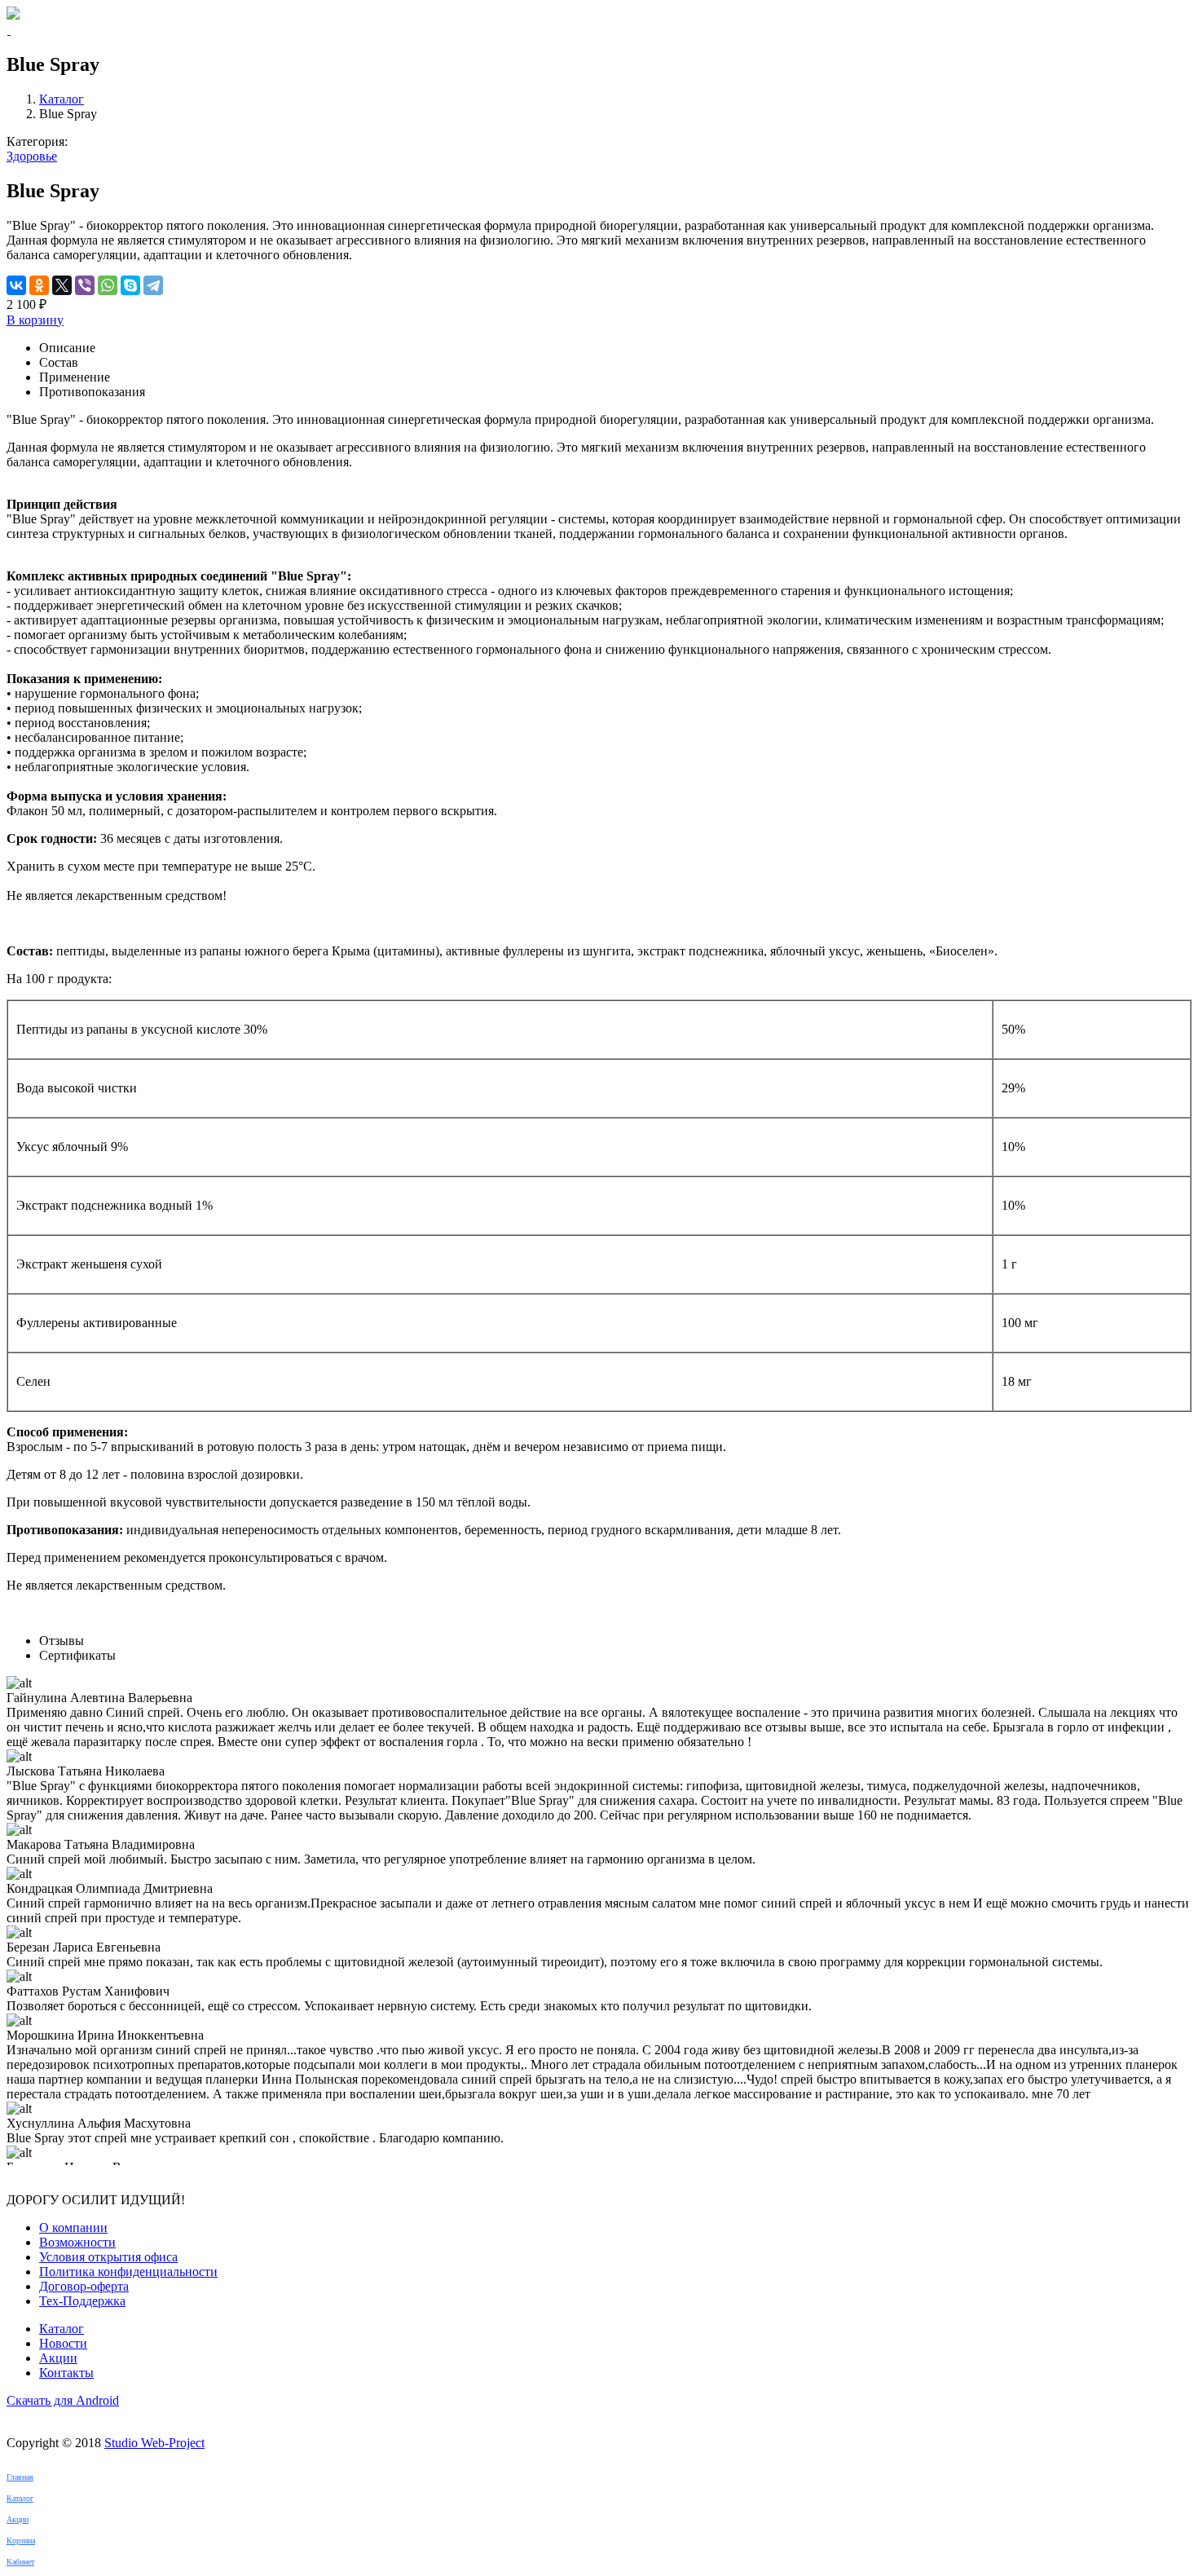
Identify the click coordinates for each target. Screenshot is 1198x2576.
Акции (58, 2358)
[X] (62, 285)
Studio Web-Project (154, 2443)
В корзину (35, 320)
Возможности (77, 2242)
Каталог (62, 99)
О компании (73, 2228)
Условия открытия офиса (108, 2257)
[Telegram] (153, 285)
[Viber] (85, 285)
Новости (63, 2343)
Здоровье (32, 156)
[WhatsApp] (108, 285)
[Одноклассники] (39, 285)
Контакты (66, 2373)
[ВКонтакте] (16, 285)
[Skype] (130, 285)
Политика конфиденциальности (128, 2272)
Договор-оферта (84, 2286)
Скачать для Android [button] (63, 2400)
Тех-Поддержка (82, 2301)
